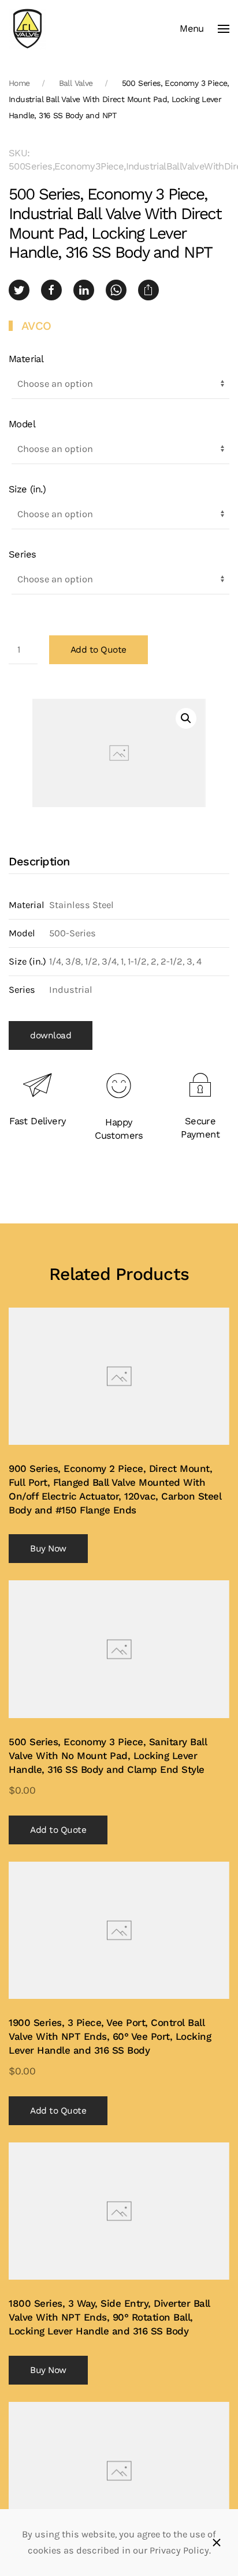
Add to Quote (98, 650)
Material (26, 359)
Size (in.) (27, 489)
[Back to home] (27, 29)
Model (22, 424)
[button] (204, 29)
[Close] (217, 2543)
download (51, 1035)
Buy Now (48, 1549)
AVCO (36, 326)
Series (22, 554)
